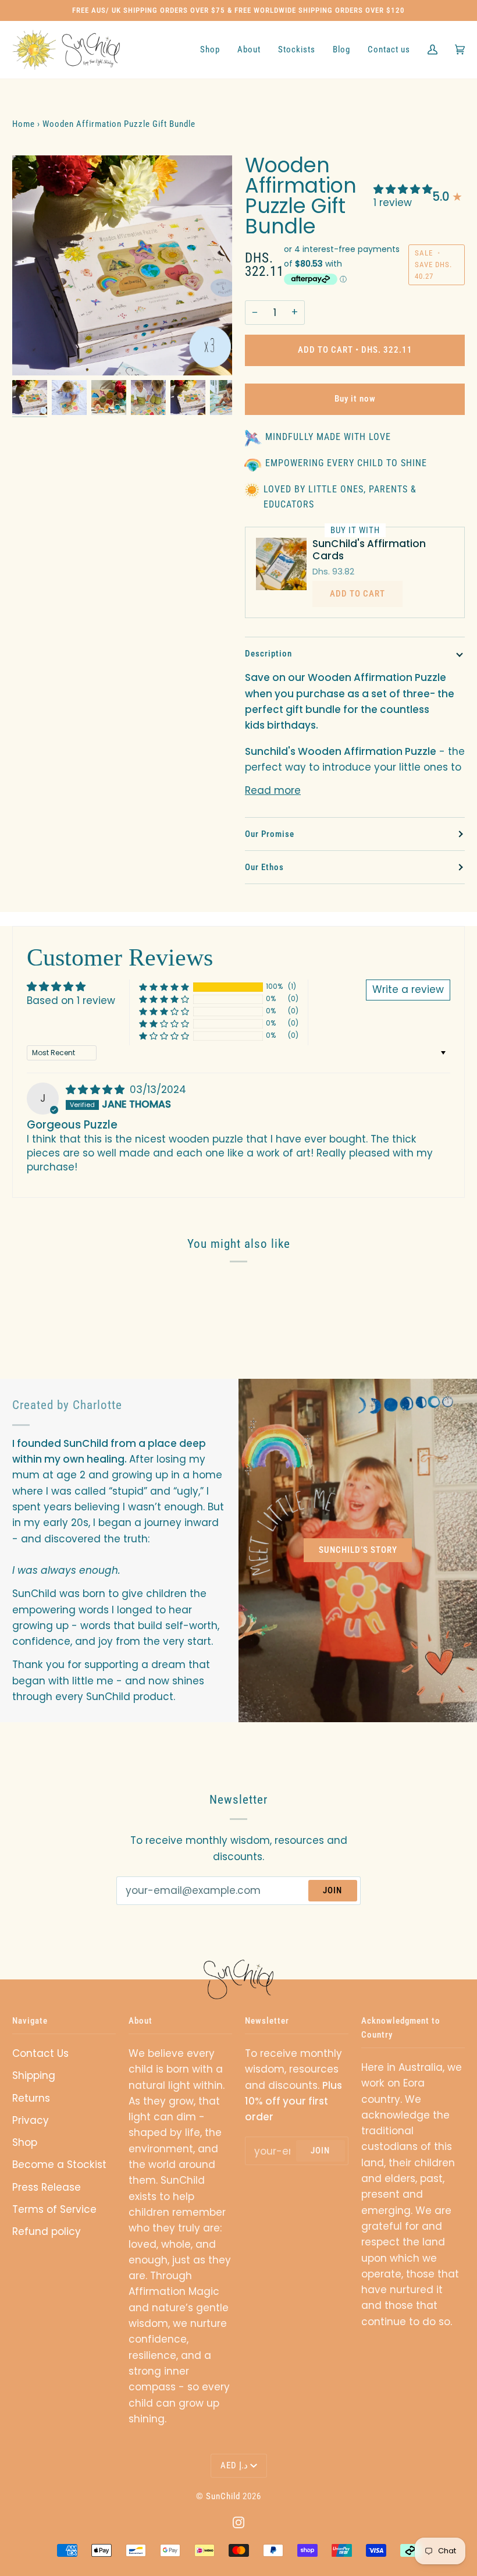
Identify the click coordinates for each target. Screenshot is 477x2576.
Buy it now (355, 399)
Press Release (47, 2187)
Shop (25, 2142)
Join (332, 1890)
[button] (403, 189)
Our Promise (270, 834)
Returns (31, 2098)
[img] (97, 1090)
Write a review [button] (408, 989)
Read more (273, 790)
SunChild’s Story (358, 1550)
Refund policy (47, 2231)
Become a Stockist (59, 2165)
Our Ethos (264, 867)
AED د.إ (234, 2465)
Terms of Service (54, 2209)
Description (268, 654)
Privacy (31, 2120)
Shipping (34, 2075)
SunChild (223, 2496)
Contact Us (40, 2053)
